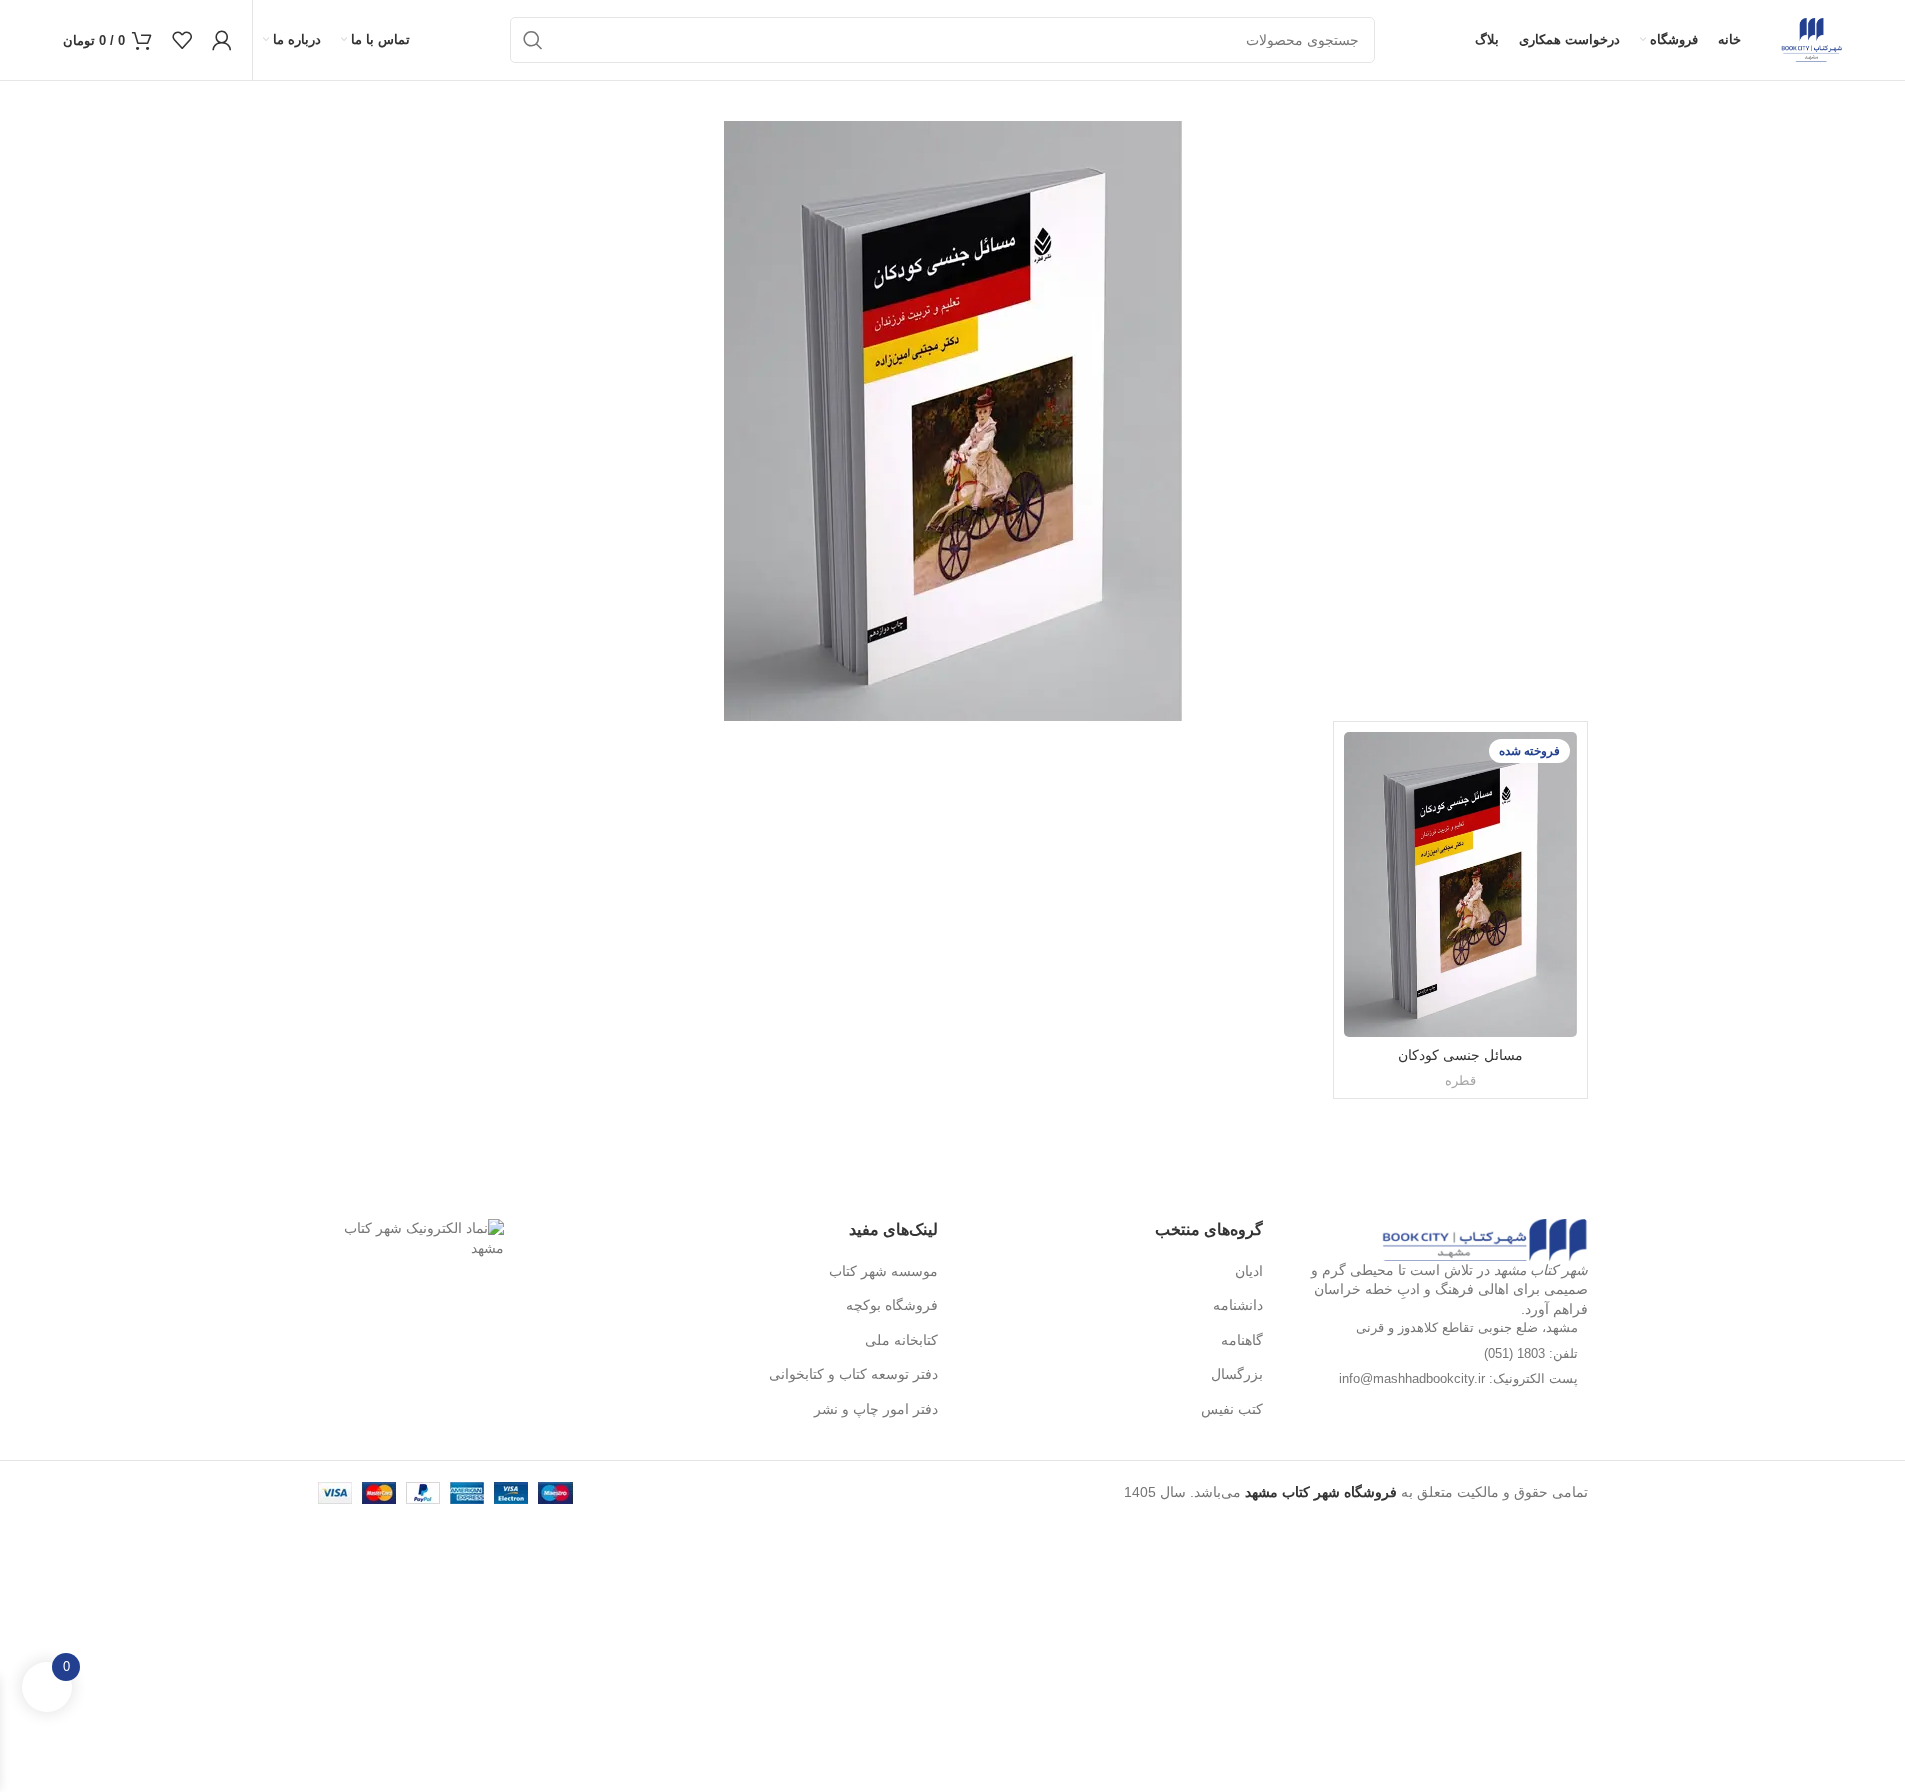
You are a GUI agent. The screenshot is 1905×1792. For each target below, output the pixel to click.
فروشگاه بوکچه (892, 1305)
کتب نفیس (1232, 1409)
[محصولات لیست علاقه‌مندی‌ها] (182, 40)
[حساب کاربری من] (222, 40)
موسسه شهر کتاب (883, 1271)
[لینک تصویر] (1484, 1239)
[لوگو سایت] (1811, 39)
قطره (1460, 1080)
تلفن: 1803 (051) (1531, 1353)
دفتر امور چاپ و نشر (876, 1409)
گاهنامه (1242, 1340)
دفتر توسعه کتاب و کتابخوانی (853, 1374)
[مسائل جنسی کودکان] (1460, 884)
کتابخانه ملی (901, 1340)
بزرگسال (1237, 1374)
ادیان (1249, 1271)
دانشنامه (1238, 1305)
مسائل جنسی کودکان (1460, 1055)
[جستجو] (533, 40)
